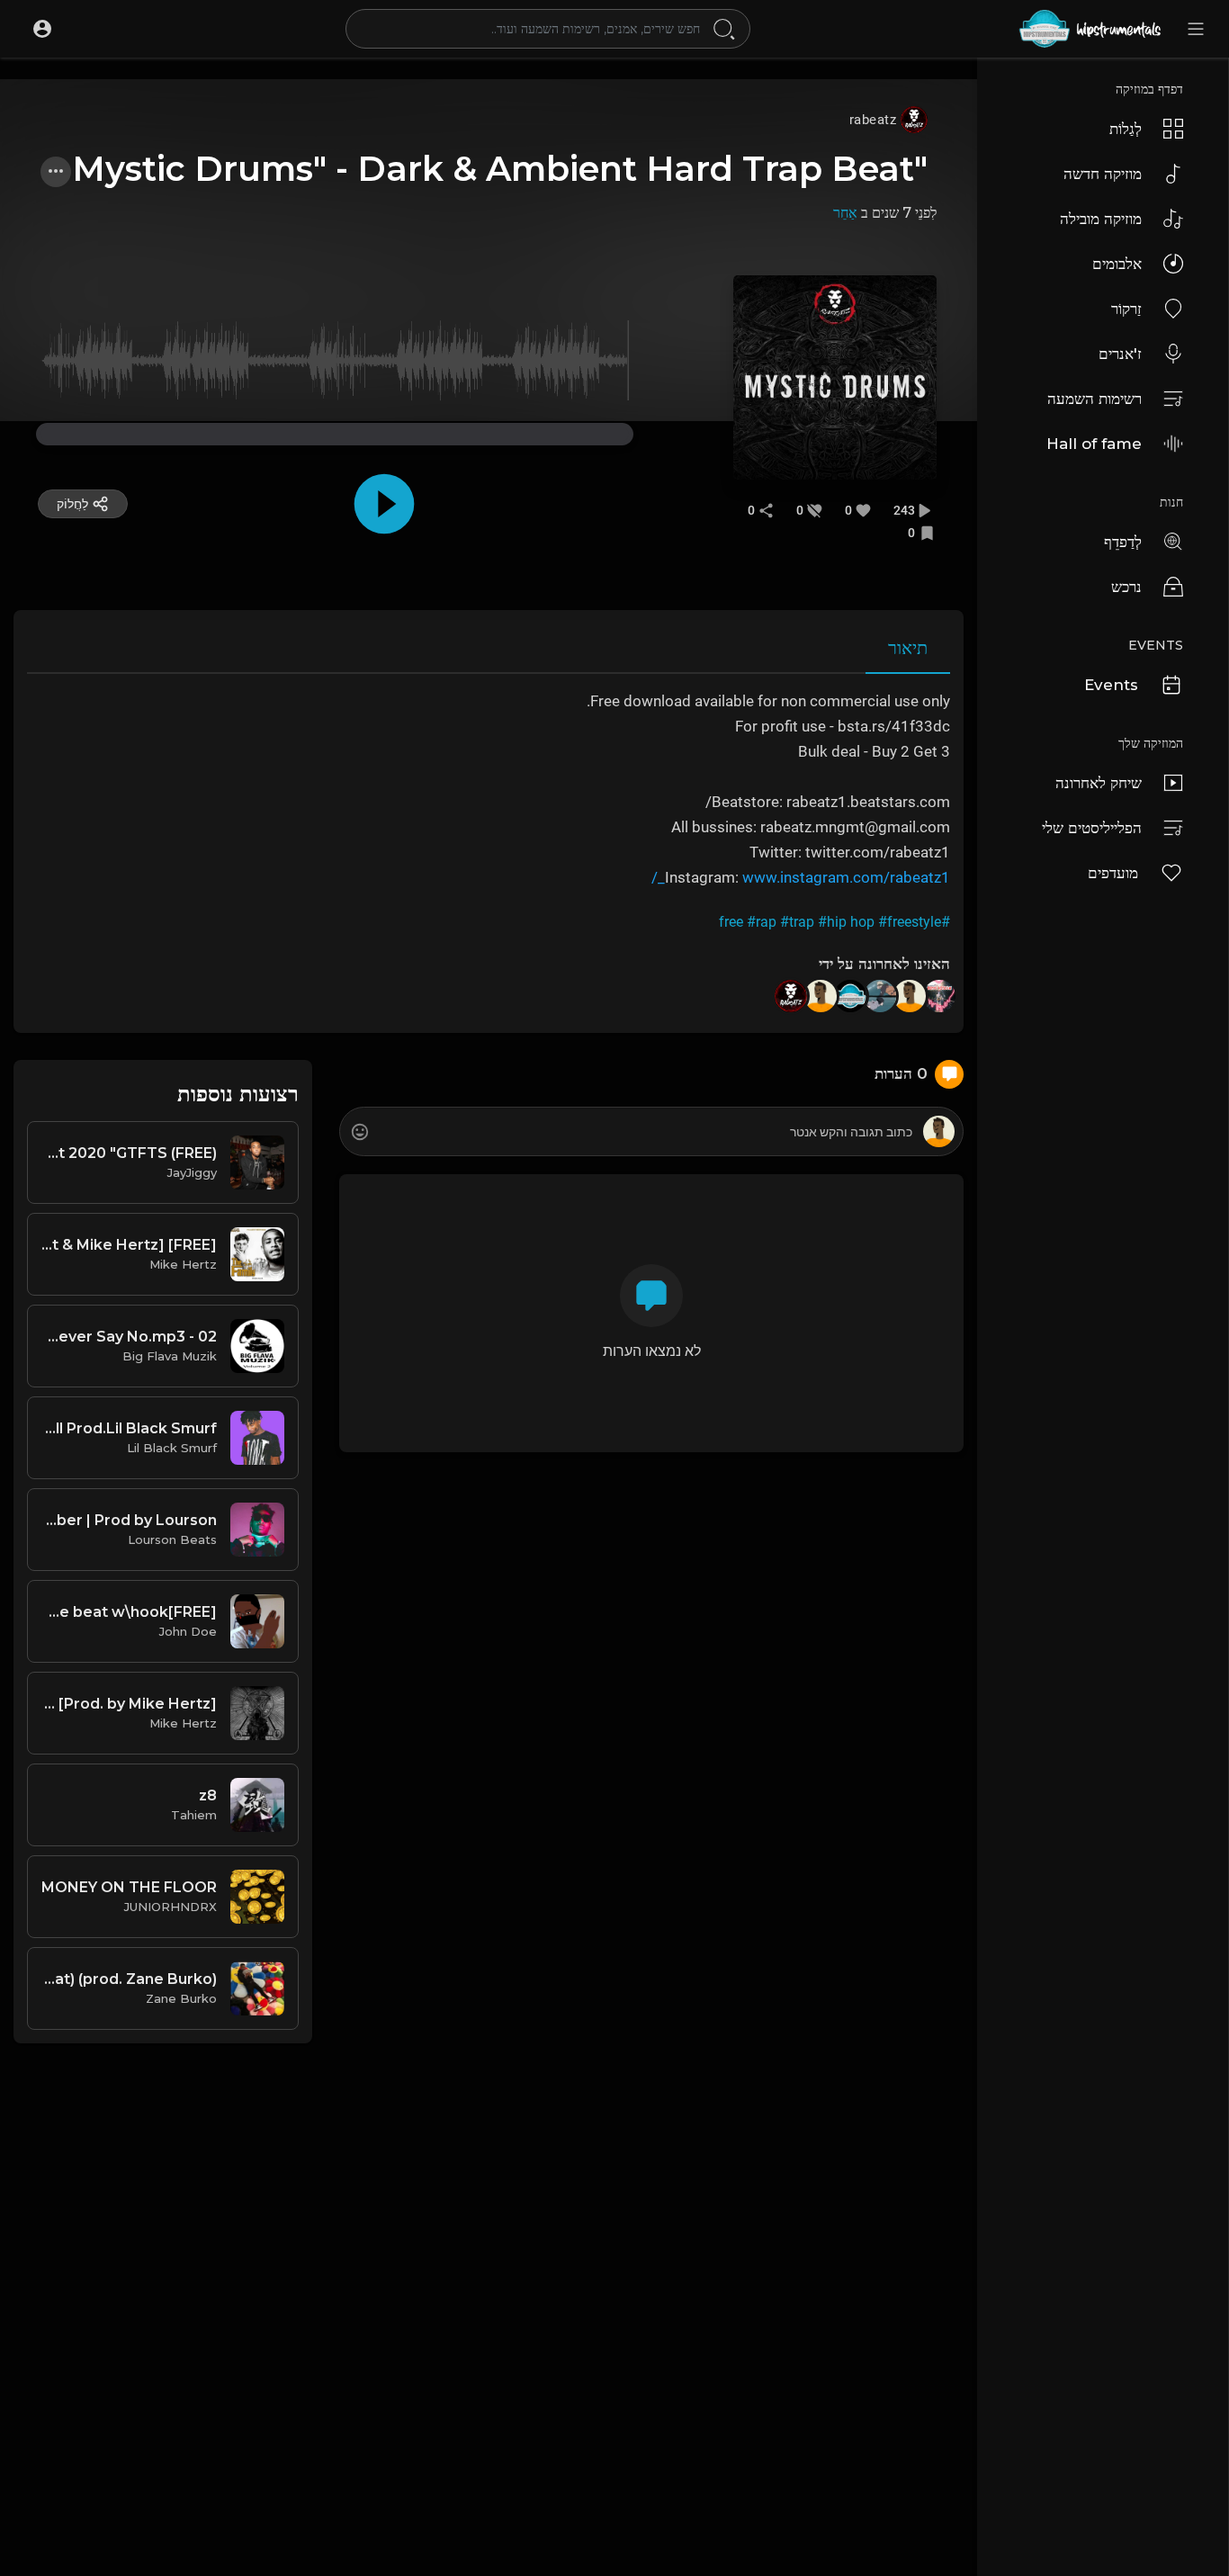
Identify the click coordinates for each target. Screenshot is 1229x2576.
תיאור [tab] (908, 648)
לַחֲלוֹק (72, 504)
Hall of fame (1094, 444)
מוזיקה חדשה (1103, 174)
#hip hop (846, 922)
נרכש (1126, 587)
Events (1111, 685)
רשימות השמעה (1094, 399)
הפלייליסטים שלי (1092, 828)
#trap (797, 922)
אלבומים (1117, 264)
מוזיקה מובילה (1101, 219)
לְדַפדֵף (1123, 542)
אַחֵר (845, 213)
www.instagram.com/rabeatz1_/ (801, 877)
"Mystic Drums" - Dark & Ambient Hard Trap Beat (500, 169)
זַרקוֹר (1126, 309)
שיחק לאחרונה (1099, 783)
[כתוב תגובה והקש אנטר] (651, 1132)
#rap (762, 922)
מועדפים (1113, 873)
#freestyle (910, 922)
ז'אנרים (1120, 354)
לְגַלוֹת (1126, 129)
